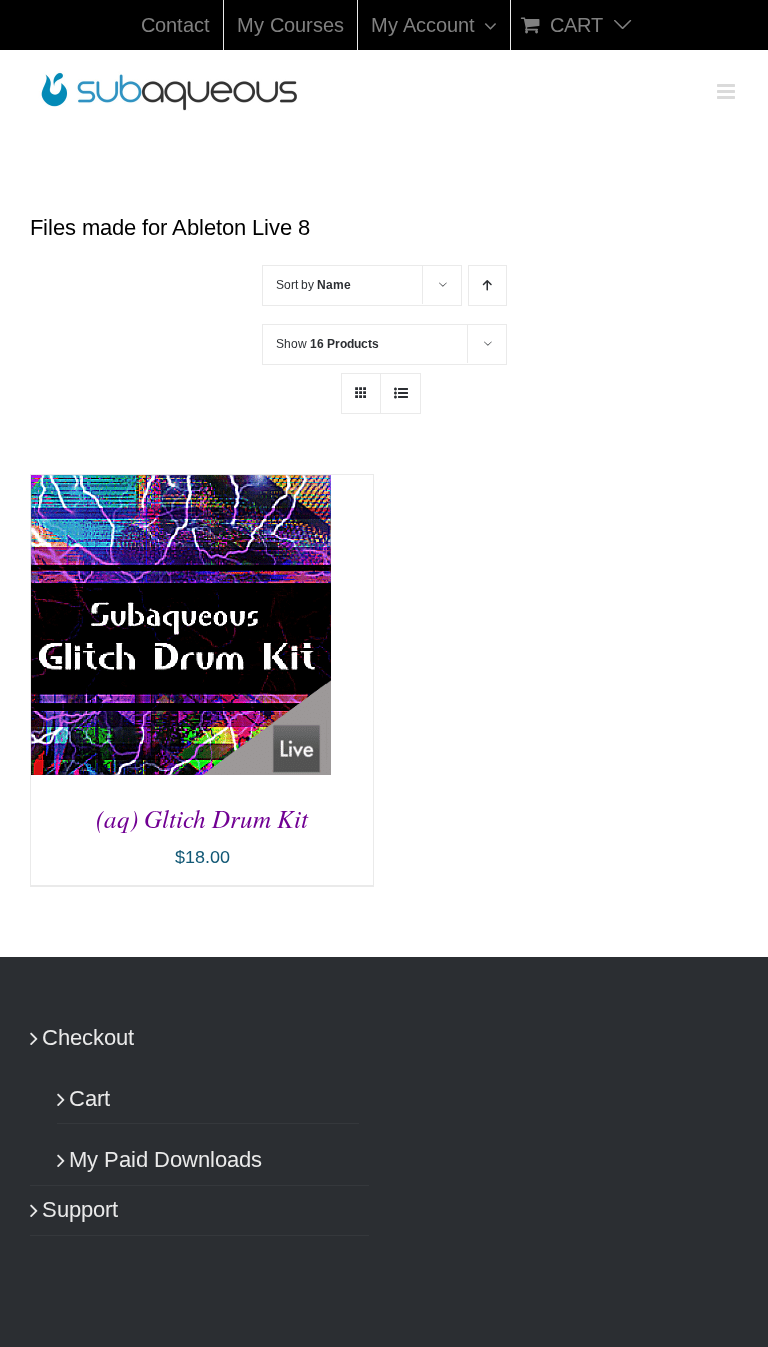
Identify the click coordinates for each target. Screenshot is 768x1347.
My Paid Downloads (165, 1159)
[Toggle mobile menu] (727, 91)
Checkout (88, 1037)
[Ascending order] (487, 285)
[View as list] (400, 393)
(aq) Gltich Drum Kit (202, 818)
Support (80, 1209)
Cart (89, 1098)
